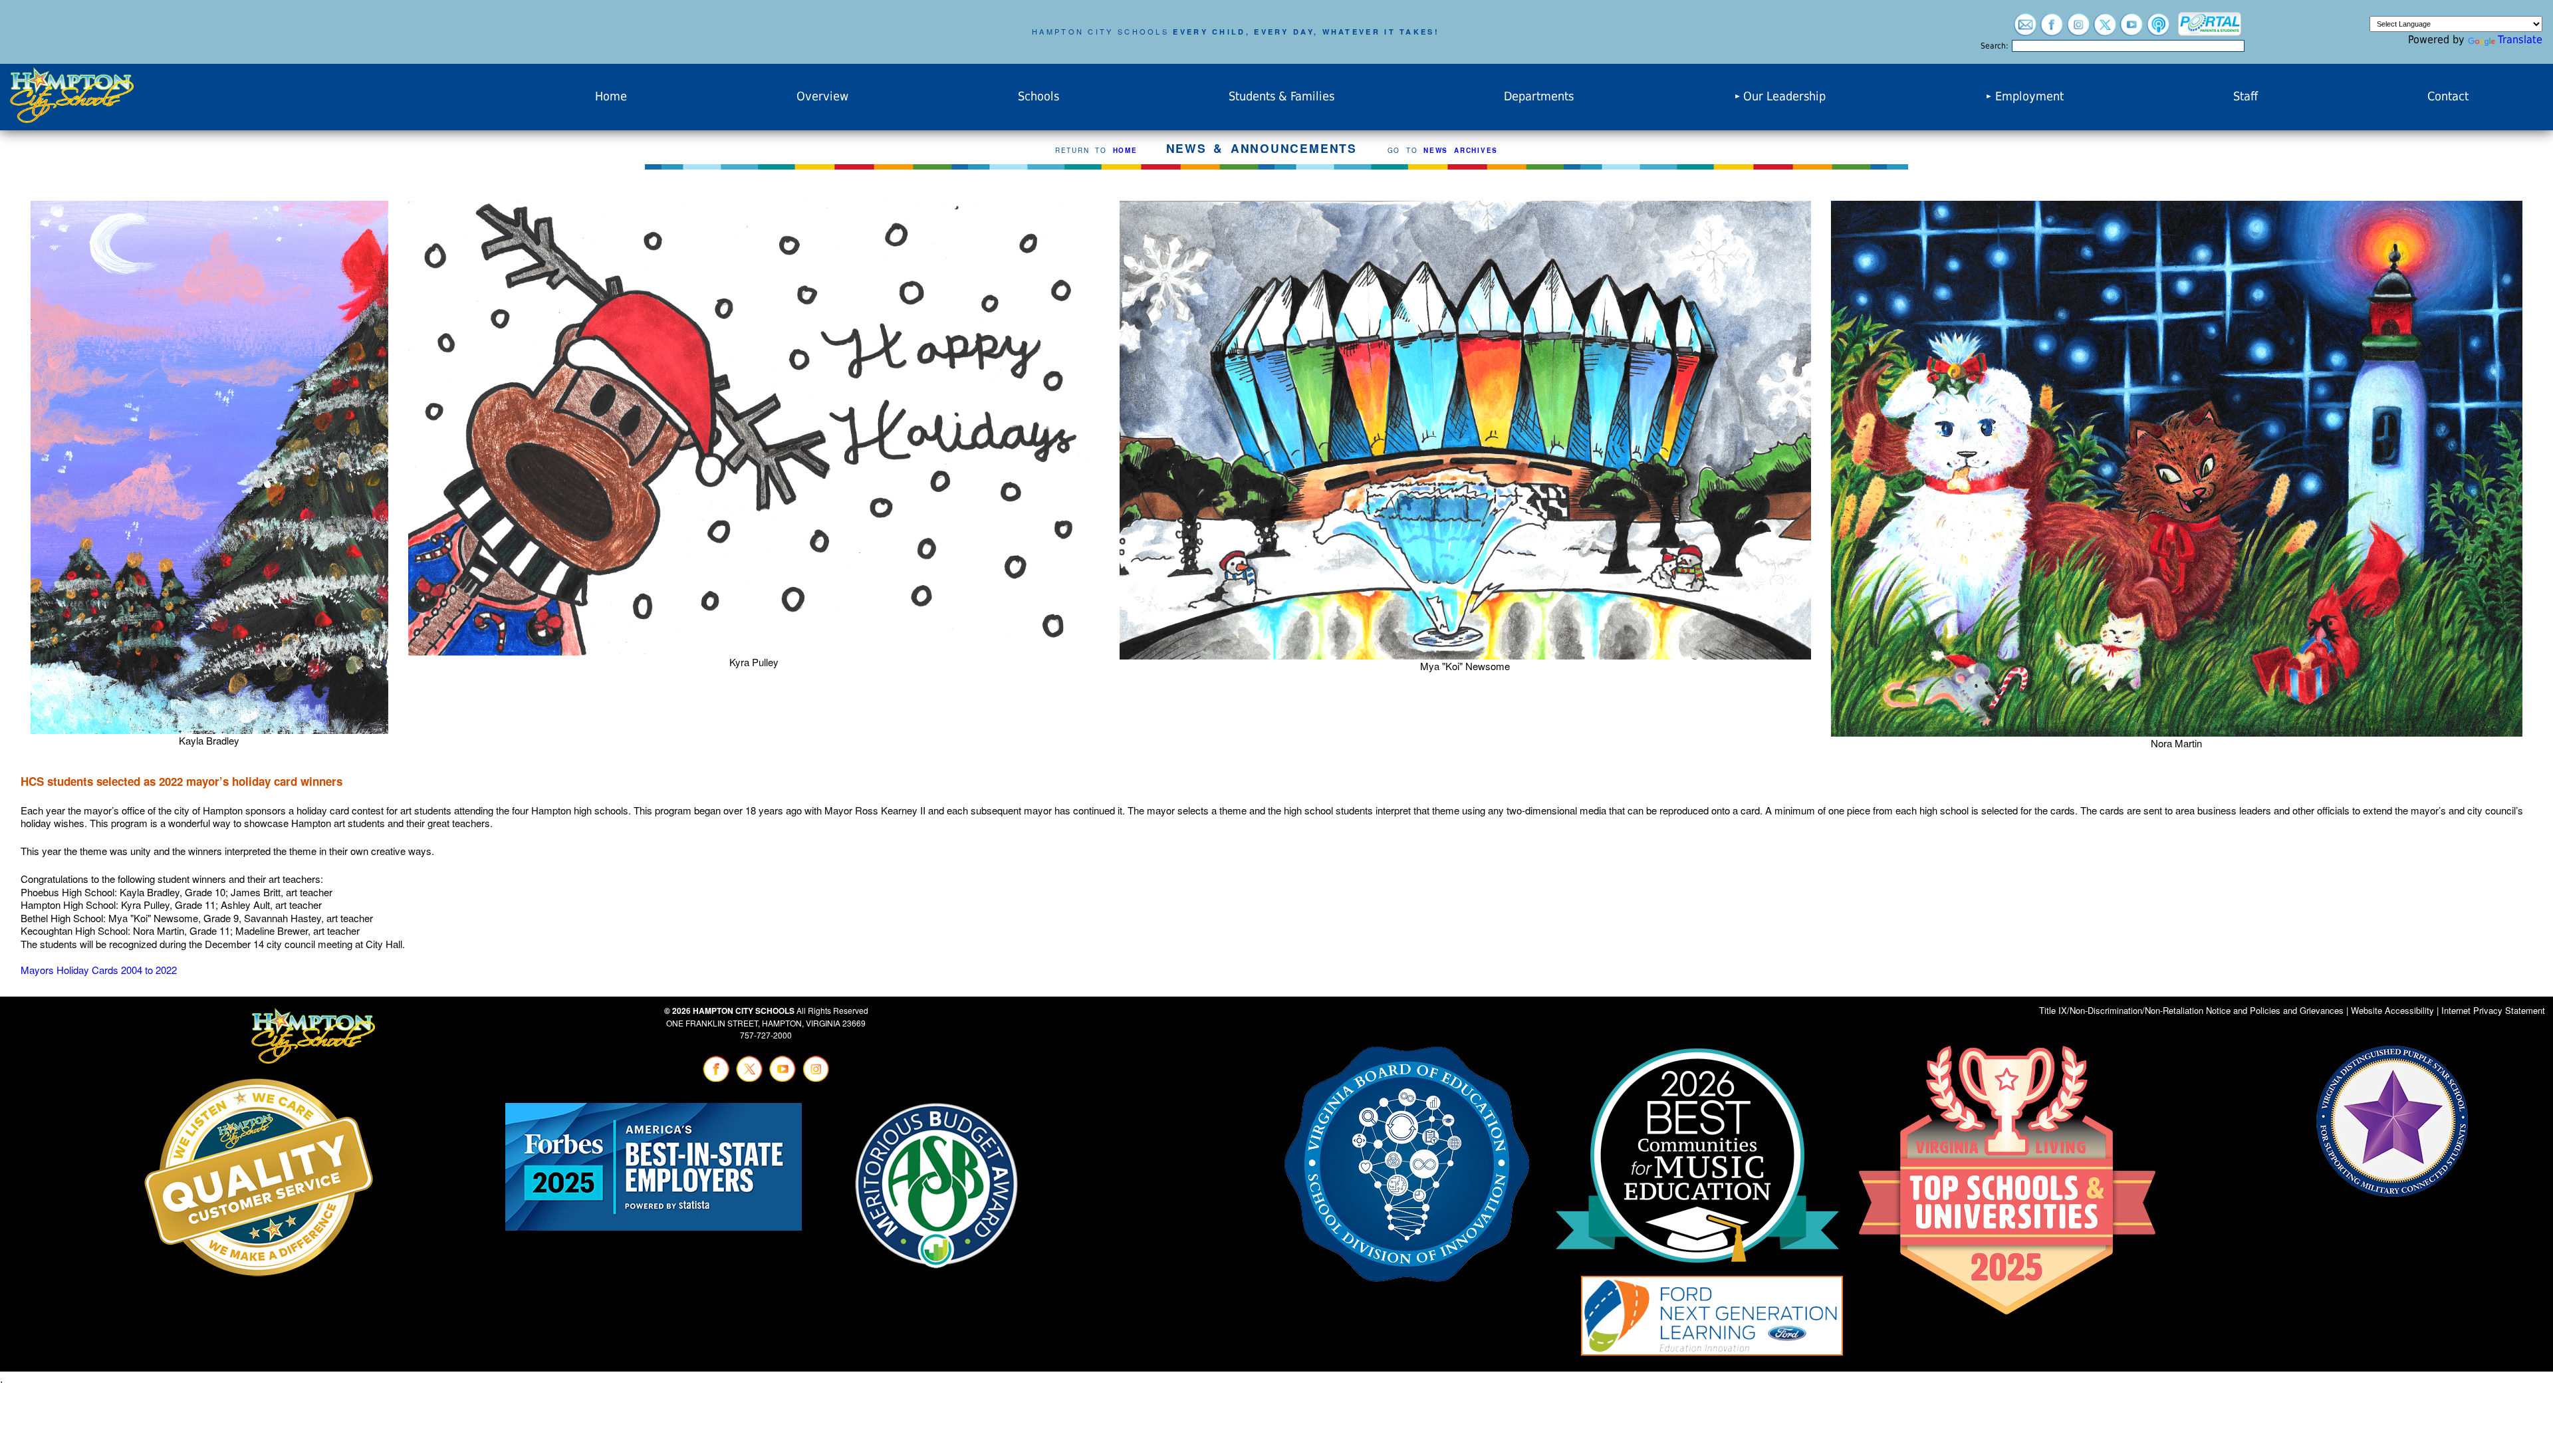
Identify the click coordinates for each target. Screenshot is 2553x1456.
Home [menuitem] (611, 96)
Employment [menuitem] (2029, 96)
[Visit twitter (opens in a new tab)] (2105, 30)
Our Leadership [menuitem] (1784, 96)
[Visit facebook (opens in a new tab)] (2052, 30)
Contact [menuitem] (2448, 96)
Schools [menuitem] (1038, 96)
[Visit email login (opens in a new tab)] (2025, 30)
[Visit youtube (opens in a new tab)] (2131, 30)
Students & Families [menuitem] (1281, 96)
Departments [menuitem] (1539, 96)
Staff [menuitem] (2246, 96)
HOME (1125, 150)
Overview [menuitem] (822, 96)
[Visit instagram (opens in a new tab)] (2078, 30)
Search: (1995, 46)
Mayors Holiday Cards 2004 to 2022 (99, 970)
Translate (2520, 40)
